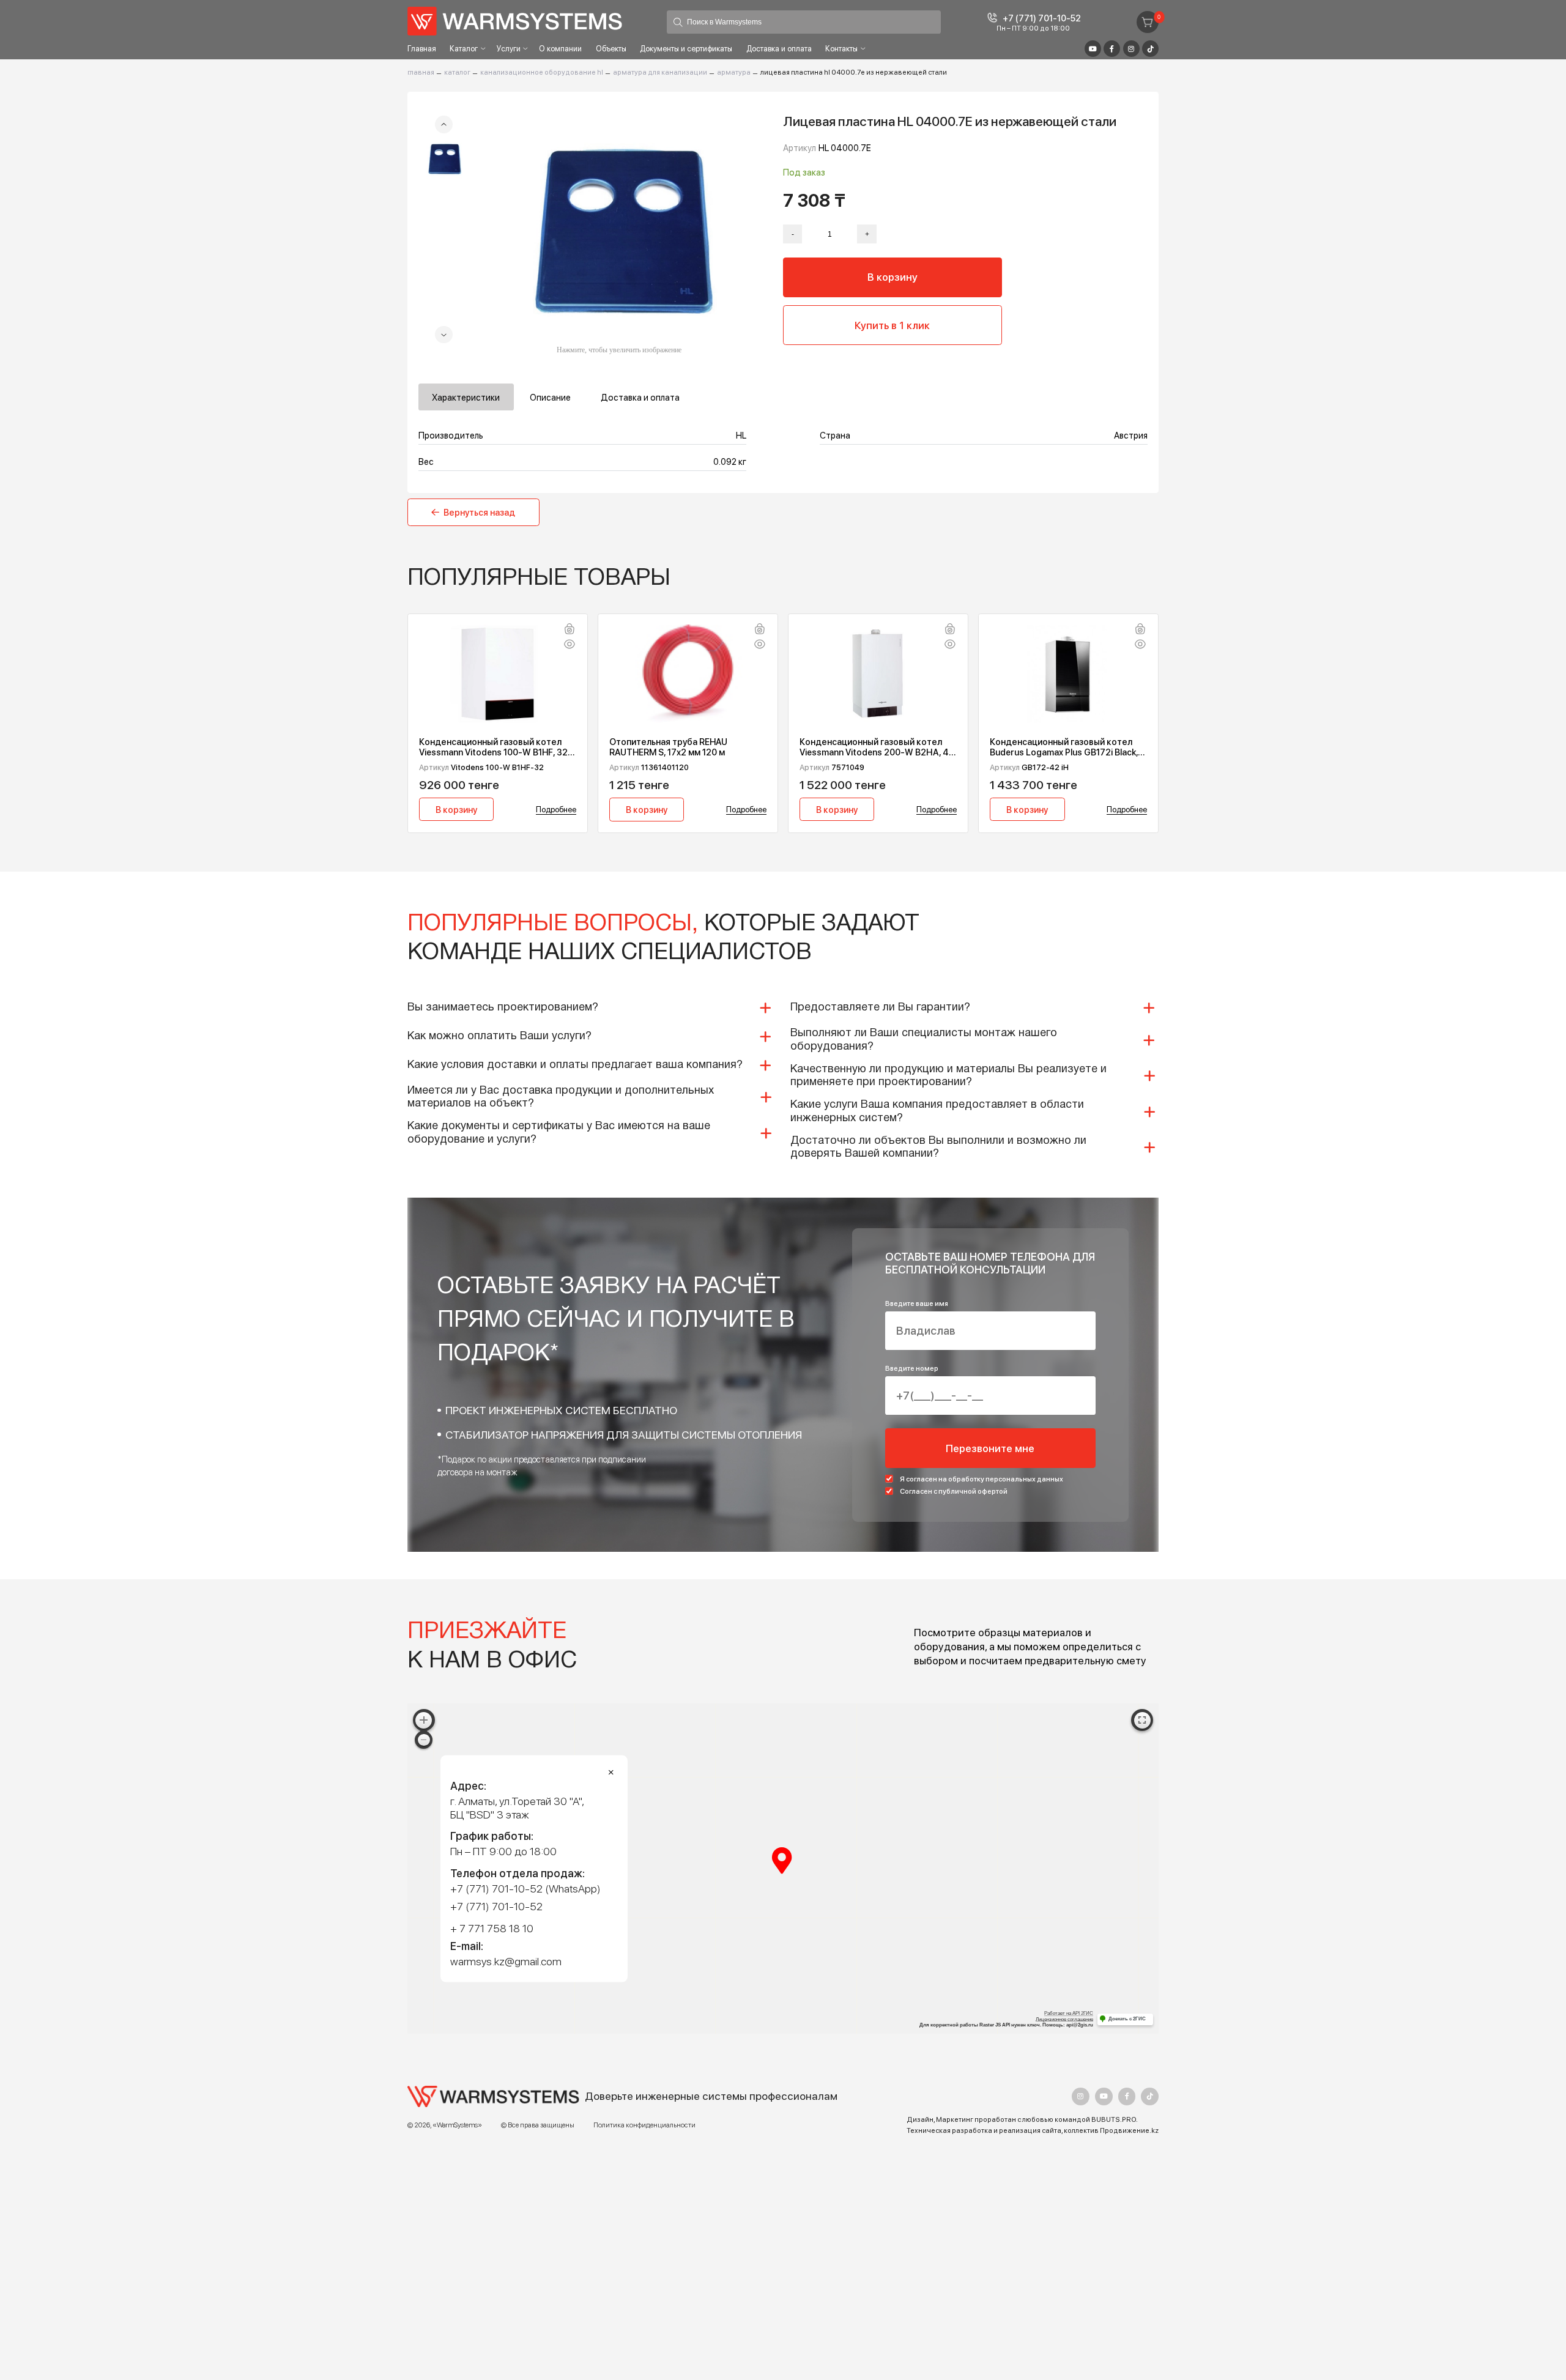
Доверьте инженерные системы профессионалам (711, 2096)
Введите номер (912, 1368)
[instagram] (1081, 2096)
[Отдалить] (424, 1740)
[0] (1148, 22)
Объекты (611, 49)
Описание (550, 397)
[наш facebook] (1112, 49)
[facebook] (1127, 2096)
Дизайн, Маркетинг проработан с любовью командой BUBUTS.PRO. (1022, 2119)
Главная (422, 49)
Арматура (734, 72)
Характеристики (466, 397)
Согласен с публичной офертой (954, 1491)
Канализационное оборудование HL (542, 72)
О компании (560, 49)
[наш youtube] (1093, 49)
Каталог (464, 49)
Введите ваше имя (917, 1303)
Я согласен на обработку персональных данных (982, 1479)
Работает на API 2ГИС (1069, 2013)
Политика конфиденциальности (644, 2125)
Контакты (841, 49)
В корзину (892, 277)
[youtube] (1104, 2096)
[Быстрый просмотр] (570, 645)
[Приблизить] (424, 1720)
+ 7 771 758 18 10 (492, 1928)
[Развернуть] (1142, 1720)
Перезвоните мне (990, 1448)
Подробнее (556, 809)
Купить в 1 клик (892, 325)
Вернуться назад (479, 512)
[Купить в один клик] (570, 630)
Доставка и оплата (779, 49)
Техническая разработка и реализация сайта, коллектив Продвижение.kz (1033, 2130)
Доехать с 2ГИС (1127, 2019)
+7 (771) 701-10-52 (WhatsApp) (525, 1889)
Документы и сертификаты (686, 49)
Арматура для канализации (660, 72)
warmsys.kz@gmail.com (506, 1961)
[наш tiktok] (1150, 49)
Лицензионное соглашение (1064, 2019)
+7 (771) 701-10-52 (1042, 18)
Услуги (509, 49)
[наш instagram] (1131, 49)
